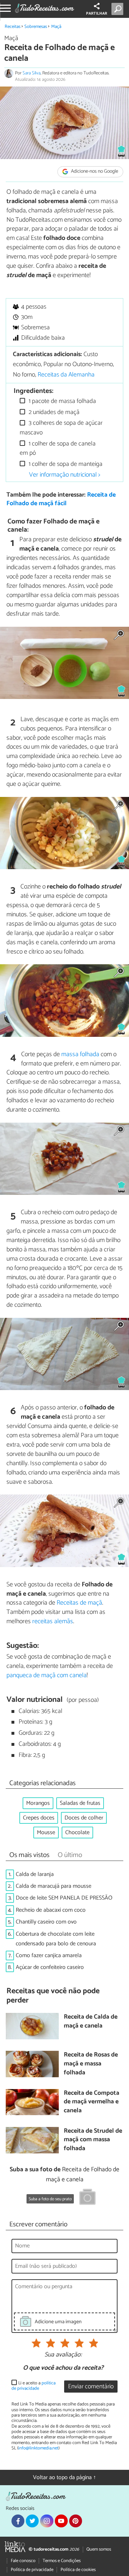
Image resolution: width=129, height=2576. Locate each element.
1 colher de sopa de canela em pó (58, 449)
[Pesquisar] (119, 9)
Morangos (38, 1803)
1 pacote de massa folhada (62, 401)
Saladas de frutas (80, 1803)
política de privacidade (34, 2386)
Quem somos (99, 2549)
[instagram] (47, 2521)
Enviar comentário (91, 2387)
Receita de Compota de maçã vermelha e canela (92, 2102)
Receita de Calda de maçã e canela (91, 2022)
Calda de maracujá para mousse (54, 1886)
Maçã (56, 27)
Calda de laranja (35, 1874)
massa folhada (80, 1054)
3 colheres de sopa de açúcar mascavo (61, 428)
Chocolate (77, 1833)
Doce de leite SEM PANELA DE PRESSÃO (64, 1898)
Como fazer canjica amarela (49, 1956)
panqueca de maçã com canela (47, 1675)
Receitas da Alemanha (66, 375)
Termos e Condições (62, 2561)
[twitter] (32, 2521)
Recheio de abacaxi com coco (51, 1910)
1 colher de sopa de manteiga (65, 464)
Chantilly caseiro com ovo (46, 1922)
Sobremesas (36, 27)
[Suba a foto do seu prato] (87, 2198)
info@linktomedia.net (38, 2448)
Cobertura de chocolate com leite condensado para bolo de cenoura (56, 1939)
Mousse (46, 1833)
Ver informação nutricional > (65, 475)
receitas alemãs (53, 1621)
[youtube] (61, 2521)
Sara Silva (32, 73)
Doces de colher (84, 1818)
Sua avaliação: (63, 2355)
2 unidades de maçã (53, 412)
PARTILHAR (97, 14)
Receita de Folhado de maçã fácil (61, 499)
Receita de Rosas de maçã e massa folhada (91, 2064)
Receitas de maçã (79, 1603)
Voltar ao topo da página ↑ (64, 2478)
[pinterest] (76, 2521)
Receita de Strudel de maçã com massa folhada (93, 2140)
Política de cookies (78, 2570)
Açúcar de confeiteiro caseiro (50, 1967)
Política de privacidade (32, 2570)
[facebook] (18, 2521)
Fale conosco (23, 2561)
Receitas (13, 27)
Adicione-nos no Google (94, 172)
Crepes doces (39, 1818)
